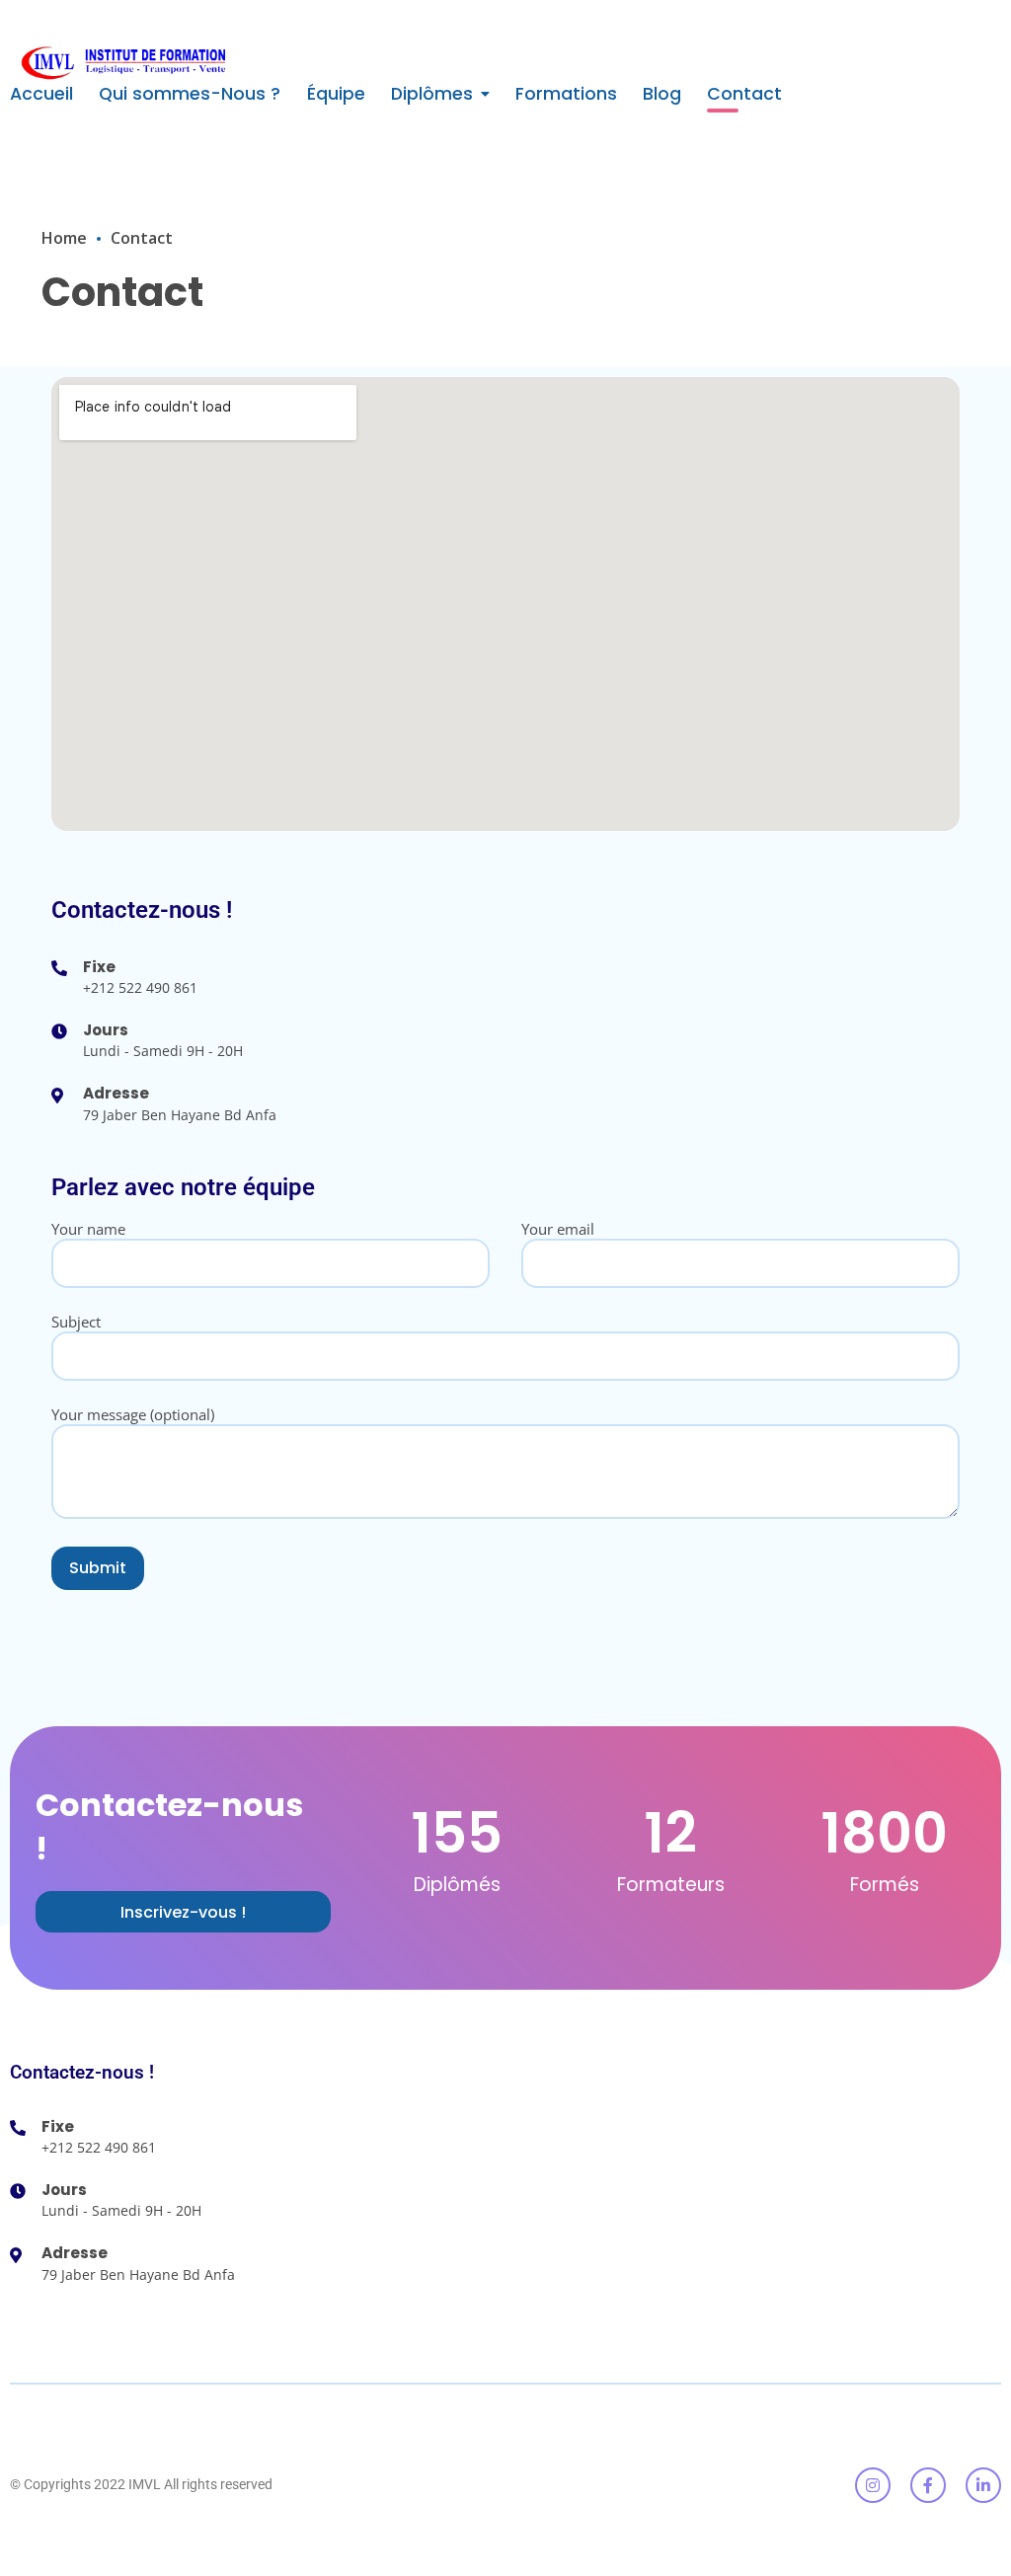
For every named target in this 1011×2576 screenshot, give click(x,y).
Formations (566, 94)
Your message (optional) (133, 1414)
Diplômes (432, 94)
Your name (88, 1229)
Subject (76, 1322)
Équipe (336, 94)
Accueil (41, 94)
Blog (662, 94)
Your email (558, 1229)
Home (64, 238)
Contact (744, 94)
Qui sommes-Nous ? (190, 94)
